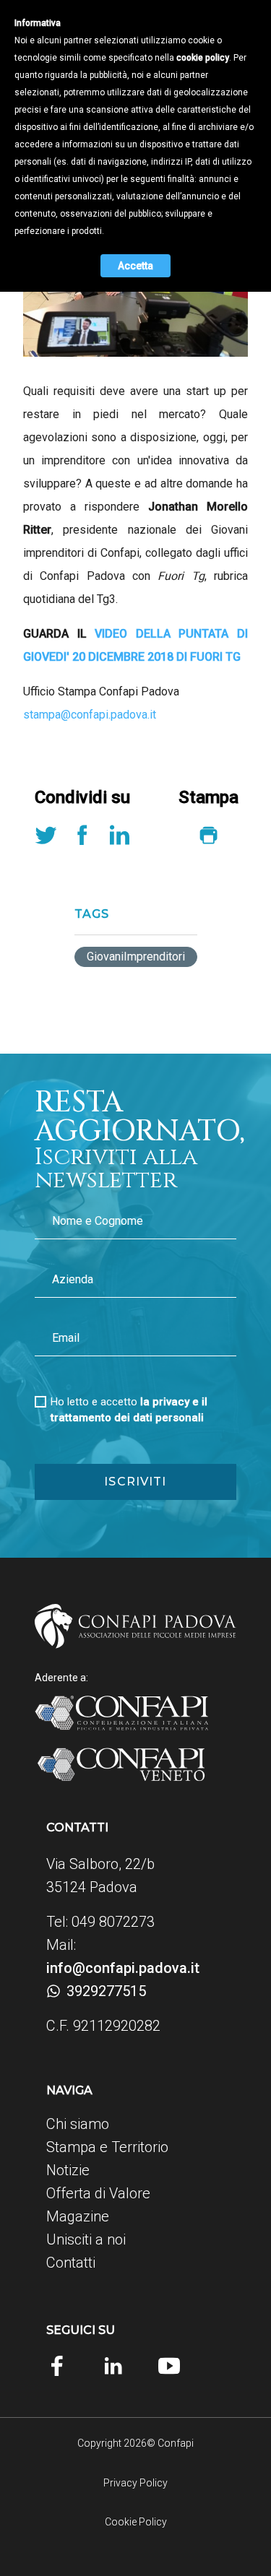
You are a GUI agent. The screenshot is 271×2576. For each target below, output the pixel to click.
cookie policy (203, 58)
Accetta (135, 266)
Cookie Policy (136, 2522)
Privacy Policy (135, 2483)
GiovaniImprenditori (136, 957)
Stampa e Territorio (107, 2147)
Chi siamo (78, 2124)
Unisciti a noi (86, 2239)
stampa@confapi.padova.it (90, 715)
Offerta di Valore (98, 2193)
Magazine (78, 2216)
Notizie (68, 2170)
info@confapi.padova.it (123, 1968)
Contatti (71, 2263)
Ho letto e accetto (129, 1410)
